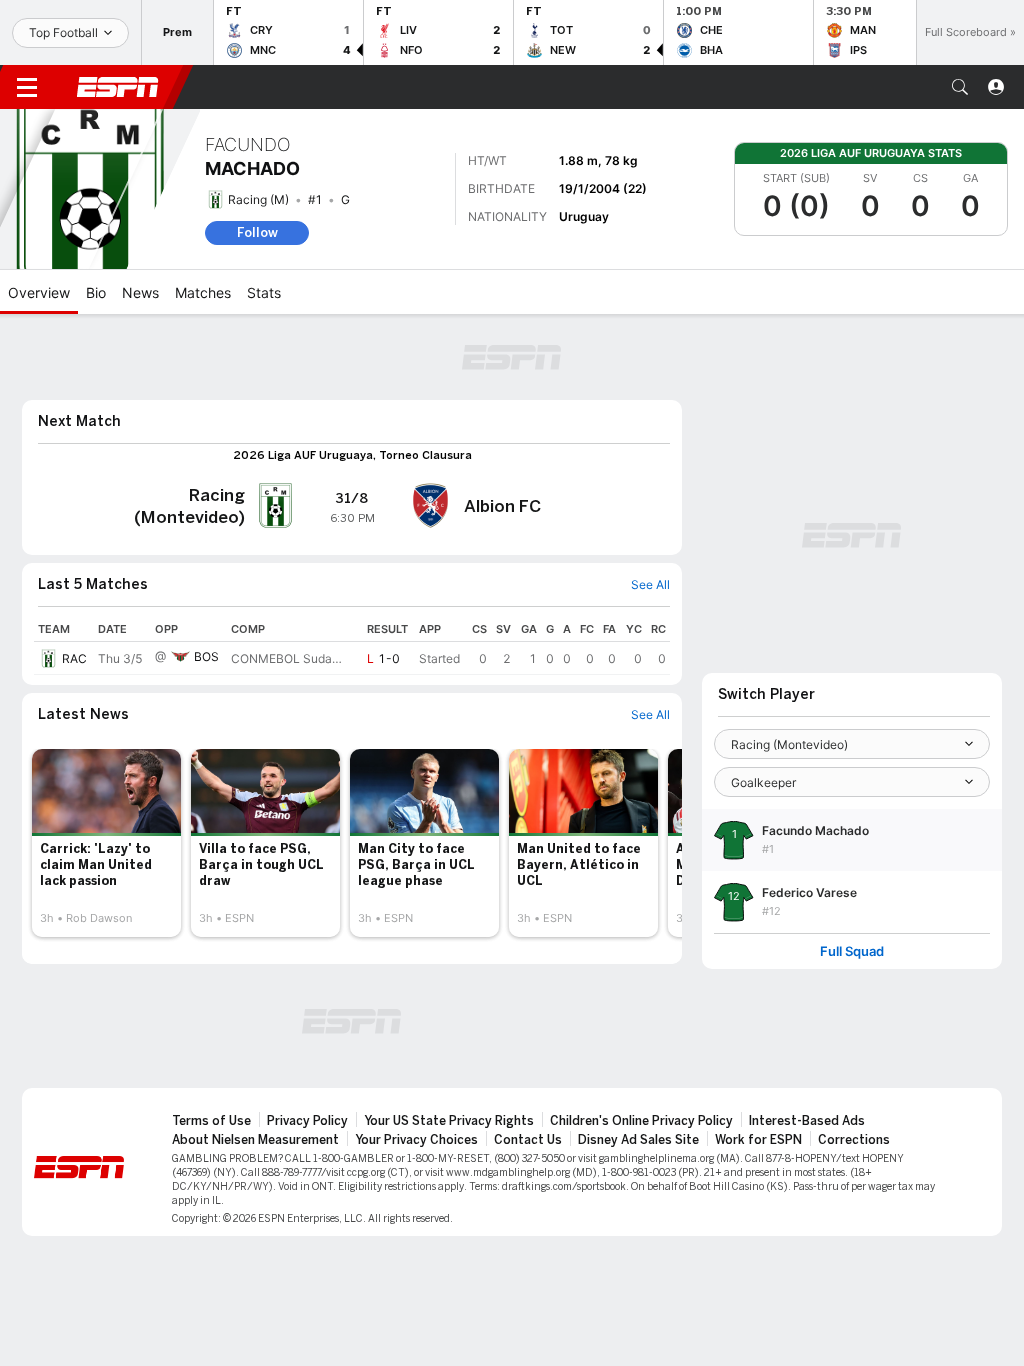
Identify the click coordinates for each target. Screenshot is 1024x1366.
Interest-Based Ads (807, 1121)
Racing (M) (258, 199)
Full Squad (852, 951)
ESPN (118, 87)
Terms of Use (211, 1121)
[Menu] (27, 87)
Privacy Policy (307, 1121)
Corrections (854, 1140)
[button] (960, 87)
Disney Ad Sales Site (638, 1140)
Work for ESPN (758, 1140)
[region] (352, 646)
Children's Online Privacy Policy (641, 1121)
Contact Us (528, 1140)
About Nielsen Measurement (255, 1140)
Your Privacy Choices (416, 1140)
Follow (257, 232)
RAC (74, 658)
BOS (206, 656)
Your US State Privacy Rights (449, 1121)
